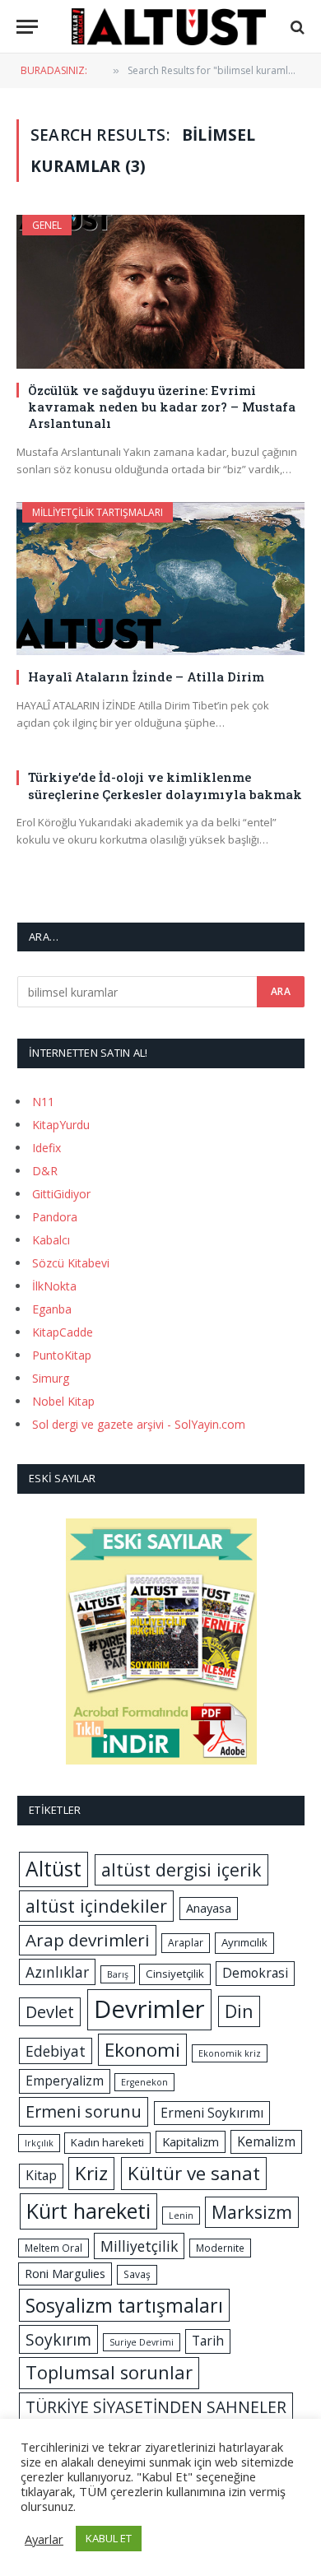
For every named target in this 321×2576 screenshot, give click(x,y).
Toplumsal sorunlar (109, 2372)
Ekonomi (142, 2050)
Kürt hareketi (88, 2211)
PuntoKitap (62, 1355)
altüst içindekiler (96, 1906)
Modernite (220, 2248)
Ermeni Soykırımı (212, 2113)
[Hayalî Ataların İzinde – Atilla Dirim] (160, 579)
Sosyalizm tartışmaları (124, 2305)
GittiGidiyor (61, 1194)
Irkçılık (39, 2143)
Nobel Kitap (63, 1401)
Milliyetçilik (139, 2246)
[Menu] (27, 27)
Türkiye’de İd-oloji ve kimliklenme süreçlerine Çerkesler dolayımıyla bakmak (165, 785)
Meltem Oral (53, 2248)
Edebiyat (56, 2051)
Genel (47, 225)
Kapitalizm (191, 2141)
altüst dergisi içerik (181, 1869)
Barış (118, 1974)
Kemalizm (266, 2141)
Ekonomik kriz (230, 2053)
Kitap (41, 2175)
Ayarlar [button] (44, 2539)
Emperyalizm (65, 2081)
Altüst (53, 1869)
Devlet (50, 2012)
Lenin (181, 2216)
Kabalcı (51, 1240)
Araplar (186, 1943)
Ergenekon (144, 2082)
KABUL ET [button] (109, 2538)
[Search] (296, 27)
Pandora (55, 1217)
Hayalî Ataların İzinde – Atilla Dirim (146, 677)
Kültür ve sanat (194, 2173)
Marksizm (252, 2212)
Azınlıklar (57, 1972)
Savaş (137, 2274)
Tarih (208, 2341)
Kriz (91, 2173)
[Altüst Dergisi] (169, 27)
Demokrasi (255, 1973)
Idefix (47, 1148)
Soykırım (58, 2339)
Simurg (51, 1378)
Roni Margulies (65, 2273)
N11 (43, 1102)
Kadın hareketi (107, 2142)
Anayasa (209, 1908)
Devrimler (149, 2009)
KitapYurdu (61, 1125)
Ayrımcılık (244, 1942)
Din (239, 2011)
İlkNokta (54, 1286)
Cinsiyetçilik (175, 1974)
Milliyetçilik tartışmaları (98, 512)
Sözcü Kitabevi (71, 1263)
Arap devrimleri (88, 1940)
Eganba (52, 1309)
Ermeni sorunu (84, 2111)
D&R (45, 1171)
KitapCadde (63, 1332)
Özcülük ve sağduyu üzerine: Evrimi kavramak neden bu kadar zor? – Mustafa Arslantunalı (162, 407)
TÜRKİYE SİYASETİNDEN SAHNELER (156, 2407)
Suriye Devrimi (142, 2342)
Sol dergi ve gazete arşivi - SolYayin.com (139, 1424)
